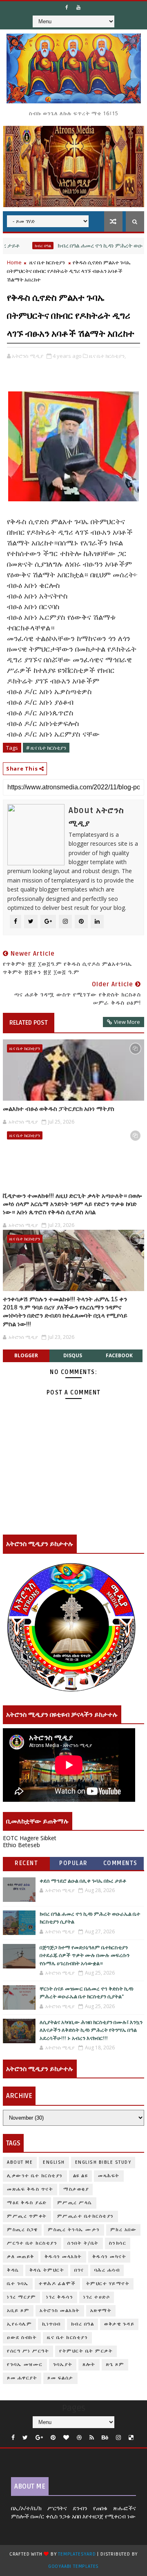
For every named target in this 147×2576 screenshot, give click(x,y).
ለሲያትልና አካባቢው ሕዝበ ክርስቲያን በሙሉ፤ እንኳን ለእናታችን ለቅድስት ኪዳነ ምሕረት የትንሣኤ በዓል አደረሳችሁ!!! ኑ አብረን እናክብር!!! (91, 2030)
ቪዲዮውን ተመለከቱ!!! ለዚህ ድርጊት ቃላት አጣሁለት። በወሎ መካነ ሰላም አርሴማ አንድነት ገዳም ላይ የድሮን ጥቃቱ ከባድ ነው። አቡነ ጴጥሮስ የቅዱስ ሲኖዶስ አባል (72, 1204)
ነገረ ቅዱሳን (60, 2297)
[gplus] (39, 2438)
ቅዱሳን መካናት (109, 2257)
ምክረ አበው (124, 2230)
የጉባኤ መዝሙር (25, 2365)
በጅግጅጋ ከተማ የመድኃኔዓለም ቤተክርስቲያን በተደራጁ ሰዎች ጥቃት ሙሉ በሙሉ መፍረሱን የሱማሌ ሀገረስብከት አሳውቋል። (85, 1956)
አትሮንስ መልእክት (60, 2311)
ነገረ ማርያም (21, 2297)
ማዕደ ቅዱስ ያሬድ (27, 2203)
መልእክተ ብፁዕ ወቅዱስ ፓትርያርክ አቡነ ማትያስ (59, 1109)
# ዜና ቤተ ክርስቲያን (46, 748)
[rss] (92, 2438)
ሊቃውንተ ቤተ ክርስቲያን (35, 2176)
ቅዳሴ (13, 2270)
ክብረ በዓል (22, 246)
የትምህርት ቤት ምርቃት (86, 2351)
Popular (73, 1863)
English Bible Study (103, 2162)
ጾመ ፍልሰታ (60, 2378)
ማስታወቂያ (76, 2189)
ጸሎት (89, 2365)
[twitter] (25, 2438)
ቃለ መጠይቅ (21, 2257)
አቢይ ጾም (18, 2311)
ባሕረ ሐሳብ (107, 2270)
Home (14, 262)
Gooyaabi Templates (73, 2566)
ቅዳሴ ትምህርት (47, 2270)
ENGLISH (54, 2162)
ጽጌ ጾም (115, 2365)
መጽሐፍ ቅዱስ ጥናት (30, 2189)
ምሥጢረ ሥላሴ (75, 2203)
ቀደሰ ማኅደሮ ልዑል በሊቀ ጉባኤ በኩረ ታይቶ (83, 1881)
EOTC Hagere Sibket (30, 1838)
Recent (26, 1863)
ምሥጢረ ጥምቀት (27, 2216)
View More (127, 1022)
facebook (119, 1355)
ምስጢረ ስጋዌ (22, 2230)
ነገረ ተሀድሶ (97, 2297)
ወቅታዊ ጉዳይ (119, 2324)
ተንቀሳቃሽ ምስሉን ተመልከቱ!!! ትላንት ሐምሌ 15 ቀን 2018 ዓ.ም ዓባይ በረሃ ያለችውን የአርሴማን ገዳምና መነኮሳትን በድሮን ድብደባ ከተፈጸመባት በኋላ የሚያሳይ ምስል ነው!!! (65, 1312)
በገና (79, 2270)
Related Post (29, 1023)
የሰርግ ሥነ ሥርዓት (28, 2351)
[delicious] (131, 2438)
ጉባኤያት (63, 2365)
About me (20, 2162)
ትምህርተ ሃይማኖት (108, 2284)
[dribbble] (79, 2438)
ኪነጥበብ (51, 2324)
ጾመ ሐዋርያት (22, 2378)
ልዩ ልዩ (81, 2176)
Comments (120, 1863)
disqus (73, 1355)
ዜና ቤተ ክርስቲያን (47, 262)
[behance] (105, 2438)
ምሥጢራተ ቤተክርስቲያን (86, 2216)
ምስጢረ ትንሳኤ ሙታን (74, 2230)
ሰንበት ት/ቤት (83, 2243)
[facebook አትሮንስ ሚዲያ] (67, 7)
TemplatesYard (77, 2554)
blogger (26, 1355)
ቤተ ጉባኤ (18, 2284)
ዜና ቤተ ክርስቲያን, (107, 356)
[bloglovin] (66, 2438)
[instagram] (118, 2438)
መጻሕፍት (109, 2176)
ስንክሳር (118, 2243)
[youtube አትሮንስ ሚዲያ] (78, 7)
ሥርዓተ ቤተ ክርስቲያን (32, 2243)
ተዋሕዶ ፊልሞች (57, 2284)
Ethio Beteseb (21, 1845)
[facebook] (13, 2438)
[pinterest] (53, 2438)
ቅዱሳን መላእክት (63, 2257)
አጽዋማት (101, 2311)
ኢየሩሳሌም (19, 2324)
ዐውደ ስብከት (22, 2338)
